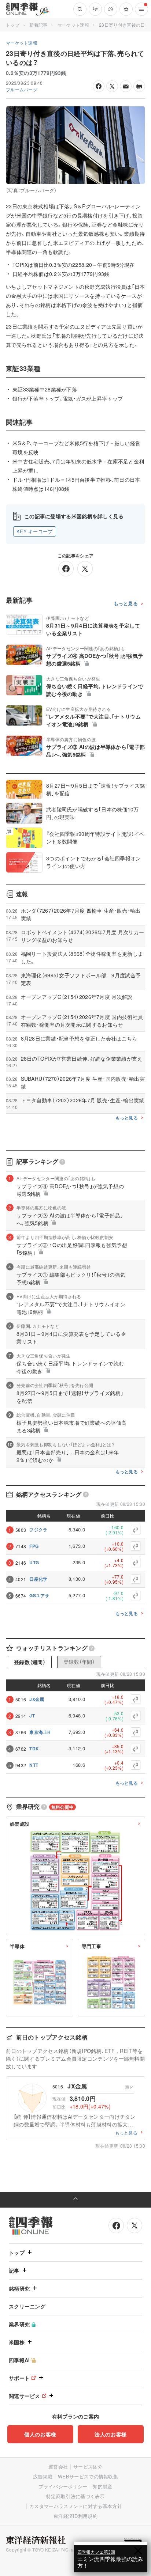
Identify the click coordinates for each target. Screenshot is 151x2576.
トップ (13, 25)
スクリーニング (27, 2306)
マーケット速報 (73, 25)
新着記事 (38, 25)
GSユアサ (39, 1595)
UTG (34, 1562)
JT (32, 1716)
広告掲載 (43, 2476)
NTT (34, 1765)
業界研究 (19, 2324)
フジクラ (38, 1530)
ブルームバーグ (22, 89)
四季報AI (19, 2360)
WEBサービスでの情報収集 (88, 2476)
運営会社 (58, 2467)
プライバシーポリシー (63, 2486)
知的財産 (102, 2486)
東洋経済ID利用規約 (75, 2516)
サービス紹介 (88, 2467)
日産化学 (38, 1579)
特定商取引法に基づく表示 (75, 2496)
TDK (34, 1749)
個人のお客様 (40, 2434)
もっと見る (126, 604)
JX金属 (37, 1699)
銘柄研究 (19, 2288)
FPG (34, 1546)
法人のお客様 (111, 2434)
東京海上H (40, 1732)
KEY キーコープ (35, 531)
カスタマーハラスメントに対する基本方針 (76, 2506)
